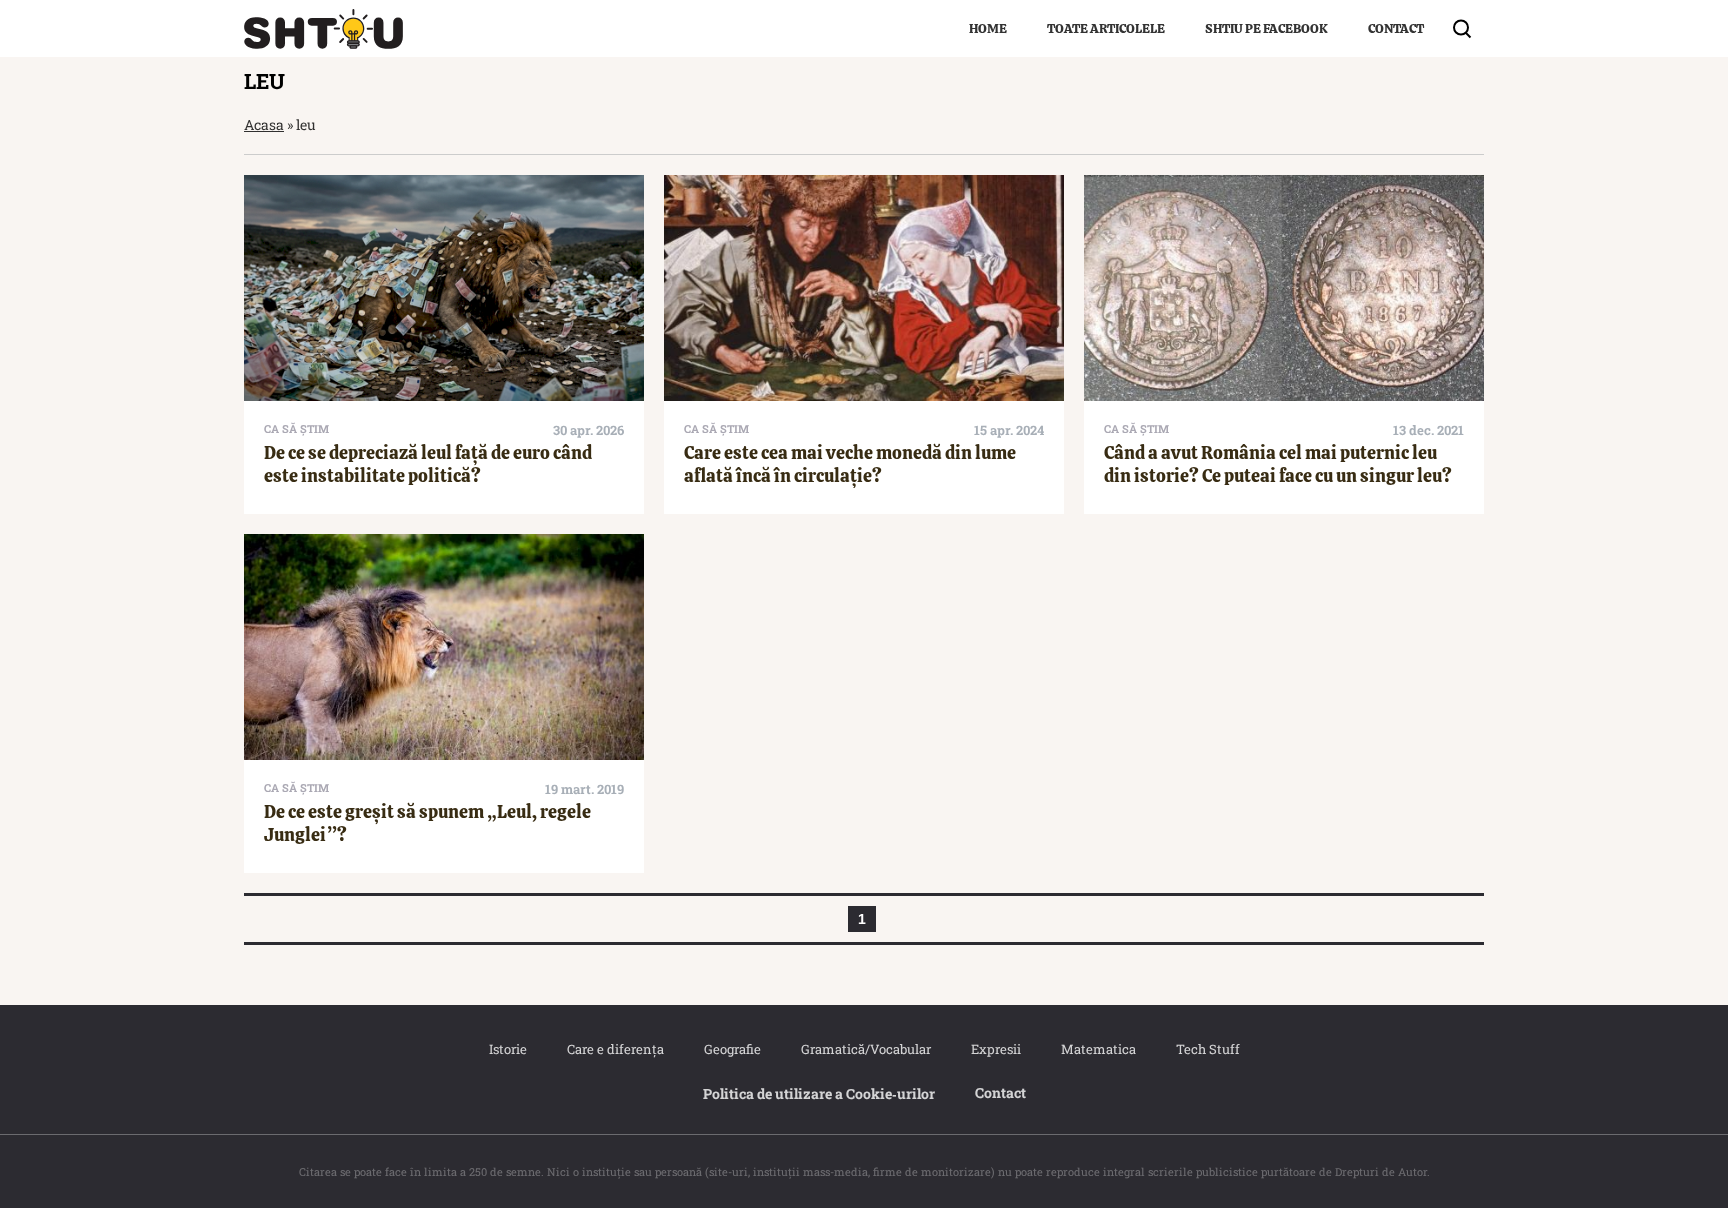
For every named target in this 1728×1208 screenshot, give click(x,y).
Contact (1396, 28)
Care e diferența (615, 1049)
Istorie (508, 1049)
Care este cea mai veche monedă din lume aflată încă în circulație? (850, 464)
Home (988, 28)
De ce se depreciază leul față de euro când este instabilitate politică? (428, 464)
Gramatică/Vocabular (866, 1049)
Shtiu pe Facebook (1266, 28)
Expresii (996, 1049)
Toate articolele (1106, 28)
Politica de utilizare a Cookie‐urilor (819, 1093)
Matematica (1098, 1049)
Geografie (732, 1049)
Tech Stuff (1208, 1049)
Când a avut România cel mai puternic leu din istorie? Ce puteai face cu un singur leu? (1278, 464)
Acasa (264, 124)
